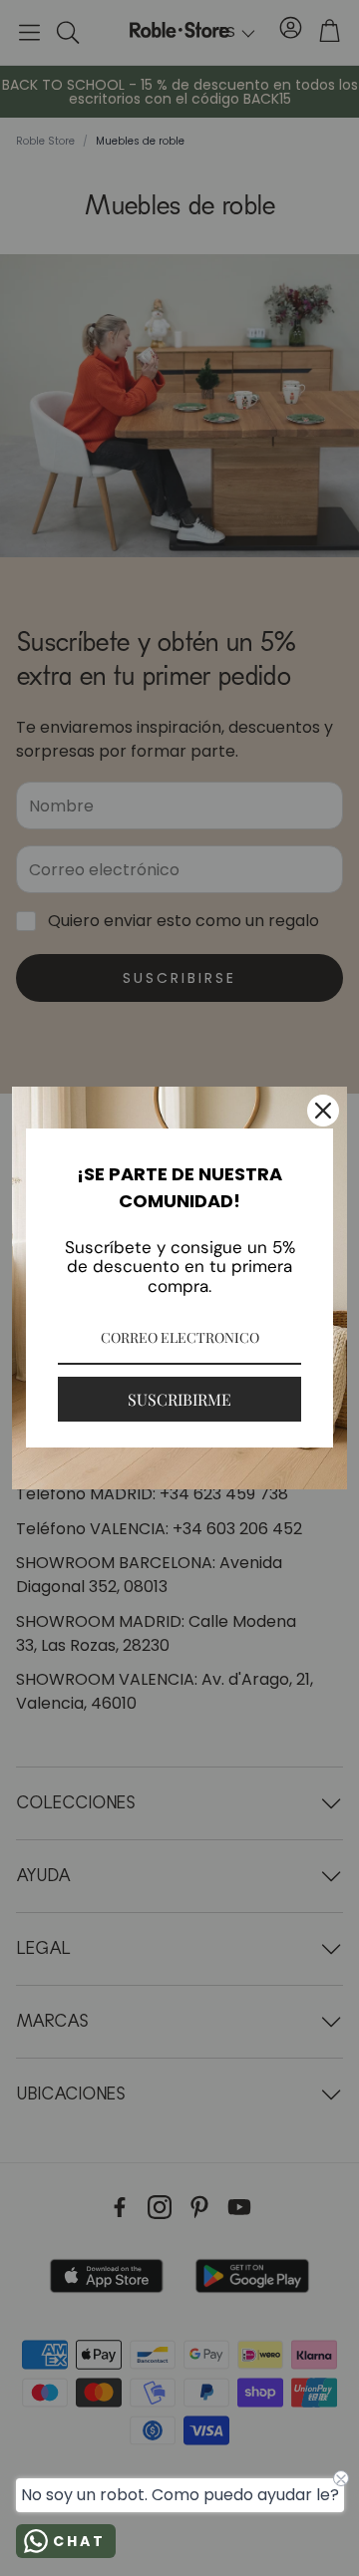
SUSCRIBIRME (179, 1399)
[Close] (323, 1111)
